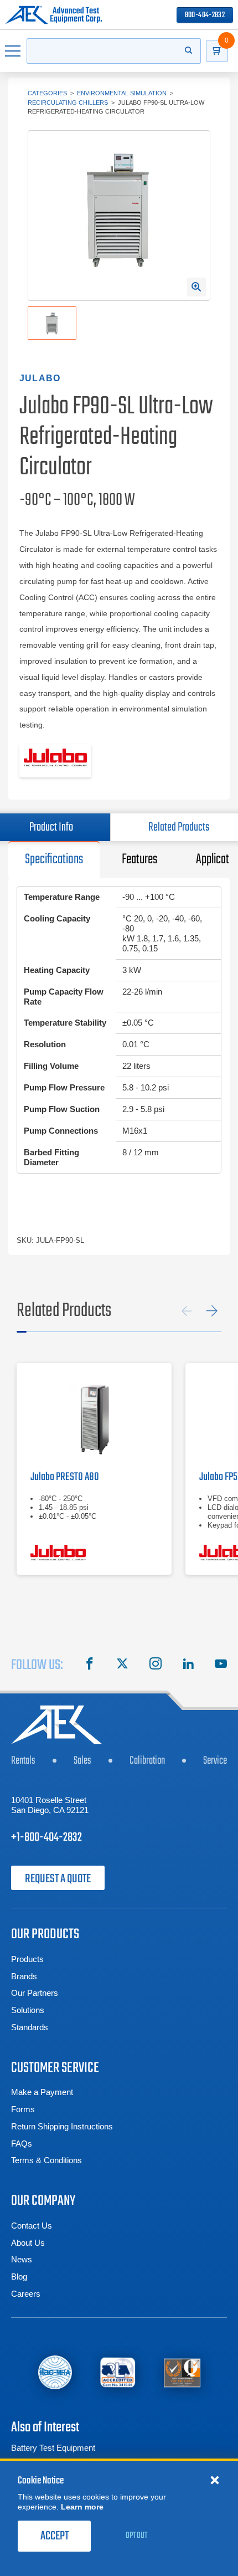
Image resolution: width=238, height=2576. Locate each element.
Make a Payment (42, 2092)
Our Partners (35, 1993)
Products (27, 1959)
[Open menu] (13, 51)
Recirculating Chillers (68, 103)
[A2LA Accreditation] (118, 2372)
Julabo (40, 378)
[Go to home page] (53, 15)
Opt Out (136, 2536)
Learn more (82, 2507)
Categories (47, 93)
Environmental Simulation (122, 93)
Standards (30, 2027)
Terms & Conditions (46, 2160)
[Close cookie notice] (215, 2480)
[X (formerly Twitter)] (122, 1665)
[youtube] (221, 1665)
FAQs (22, 2144)
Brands (24, 1976)
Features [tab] (139, 859)
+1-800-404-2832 (46, 1837)
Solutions (28, 2010)
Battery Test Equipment (53, 2448)
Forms (23, 2109)
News (22, 2259)
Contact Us (32, 2226)
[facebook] (90, 1665)
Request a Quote (58, 1879)
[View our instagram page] (156, 1665)
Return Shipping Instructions (62, 2126)
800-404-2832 (205, 15)
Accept (55, 2536)
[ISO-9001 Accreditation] (182, 2372)
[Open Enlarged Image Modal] (196, 287)
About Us (28, 2243)
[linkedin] (188, 1665)
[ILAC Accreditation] (55, 2372)
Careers (26, 2294)
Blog (19, 2277)
